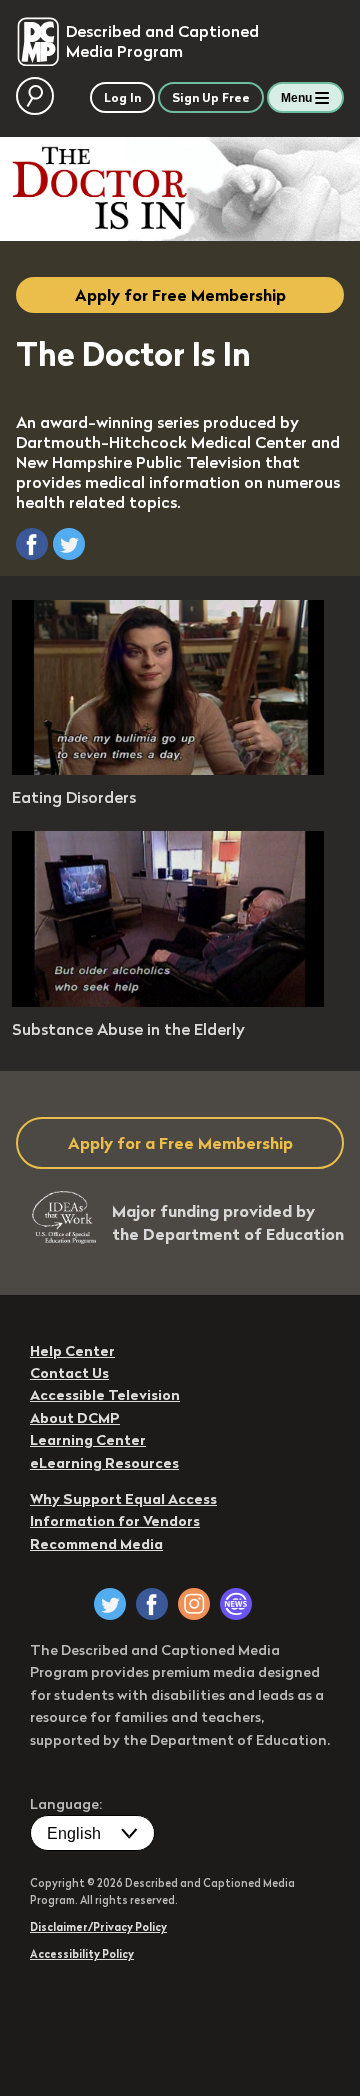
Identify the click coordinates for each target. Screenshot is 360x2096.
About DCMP (75, 1418)
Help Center (72, 1351)
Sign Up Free (211, 97)
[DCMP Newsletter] (236, 1604)
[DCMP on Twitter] (110, 1604)
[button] (32, 544)
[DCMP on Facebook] (152, 1604)
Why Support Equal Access (123, 1499)
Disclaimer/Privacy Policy (98, 1927)
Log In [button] (122, 97)
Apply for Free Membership (180, 295)
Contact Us (69, 1373)
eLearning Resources (104, 1463)
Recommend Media (96, 1544)
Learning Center (88, 1440)
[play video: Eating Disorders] (168, 769)
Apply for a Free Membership (180, 1143)
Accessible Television (105, 1395)
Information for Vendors (115, 1521)
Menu (296, 98)
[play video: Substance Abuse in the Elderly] (168, 1001)
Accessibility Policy (82, 1954)
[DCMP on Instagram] (194, 1604)
